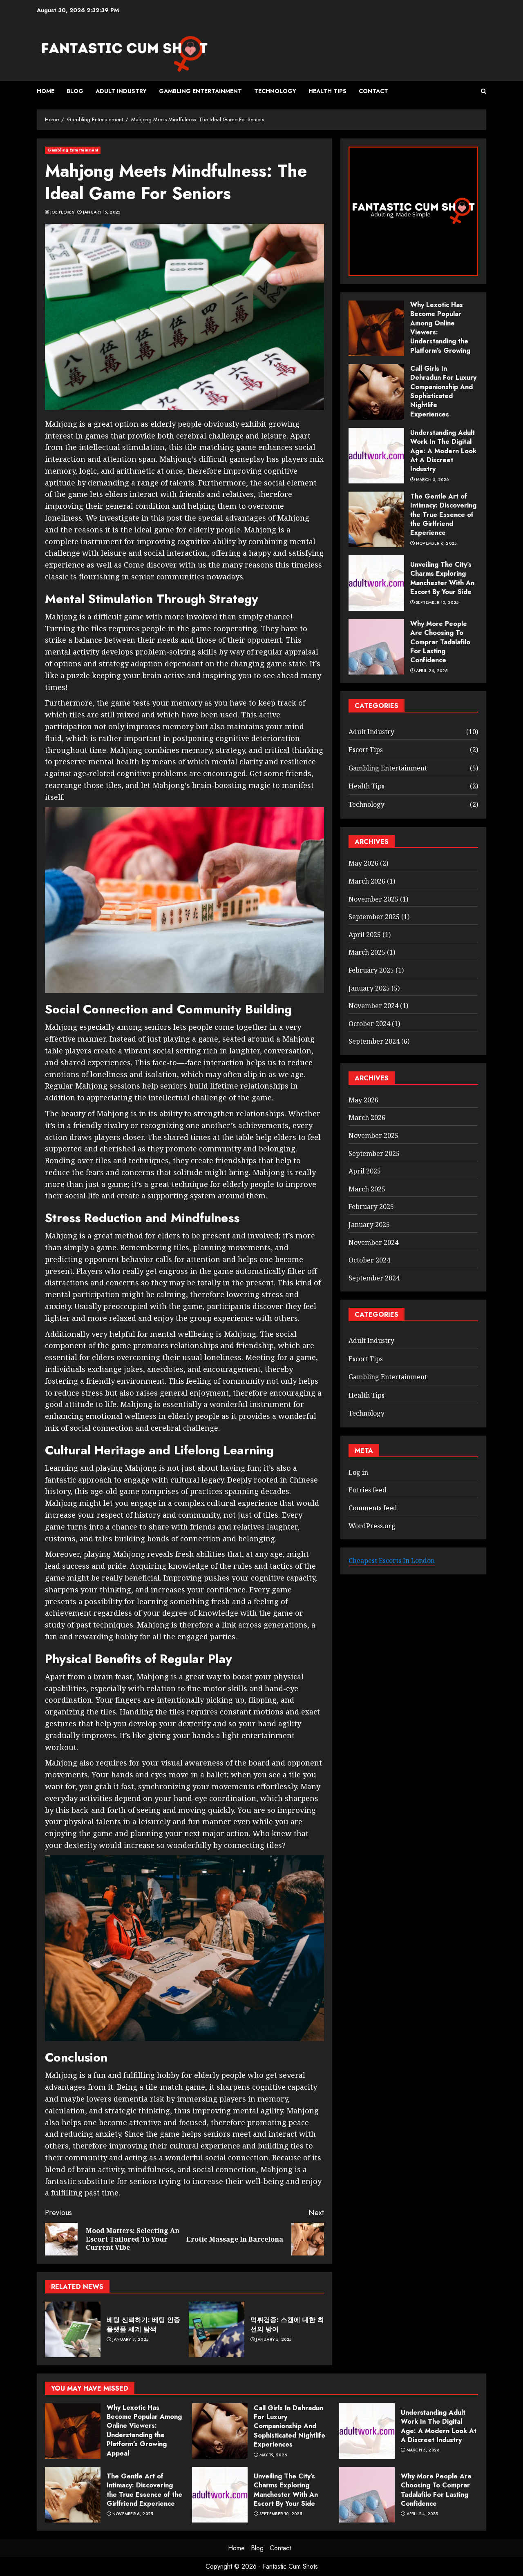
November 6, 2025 (436, 543)
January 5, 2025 (274, 2340)
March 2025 (367, 952)
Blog (75, 91)
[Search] (484, 91)
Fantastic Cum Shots (290, 2566)
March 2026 (367, 881)
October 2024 (369, 1024)
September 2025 (374, 917)
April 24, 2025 (432, 671)
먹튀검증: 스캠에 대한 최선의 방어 (287, 2324)
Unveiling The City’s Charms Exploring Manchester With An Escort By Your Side (442, 578)
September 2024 (374, 1041)
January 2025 (369, 988)
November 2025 (373, 899)
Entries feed (368, 1490)
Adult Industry (121, 91)
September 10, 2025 (437, 602)
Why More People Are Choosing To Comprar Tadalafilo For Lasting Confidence (440, 642)
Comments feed (373, 1508)
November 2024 (373, 1006)
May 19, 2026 (273, 2455)
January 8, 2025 (131, 2340)
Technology (275, 91)
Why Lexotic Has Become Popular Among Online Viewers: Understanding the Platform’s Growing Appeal (144, 2430)
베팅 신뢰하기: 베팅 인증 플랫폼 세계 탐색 (143, 2324)
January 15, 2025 (102, 212)
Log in (358, 1472)
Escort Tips (366, 750)
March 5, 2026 (432, 480)
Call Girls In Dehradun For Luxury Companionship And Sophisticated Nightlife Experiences (443, 391)
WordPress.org (372, 1525)
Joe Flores (62, 212)
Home (46, 91)
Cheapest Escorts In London (392, 1561)
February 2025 (371, 970)
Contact (373, 91)
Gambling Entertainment (200, 91)
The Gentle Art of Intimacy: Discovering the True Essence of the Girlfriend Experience (443, 515)
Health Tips (327, 91)
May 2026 (363, 863)
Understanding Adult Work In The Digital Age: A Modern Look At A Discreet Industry (443, 451)
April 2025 (365, 935)
